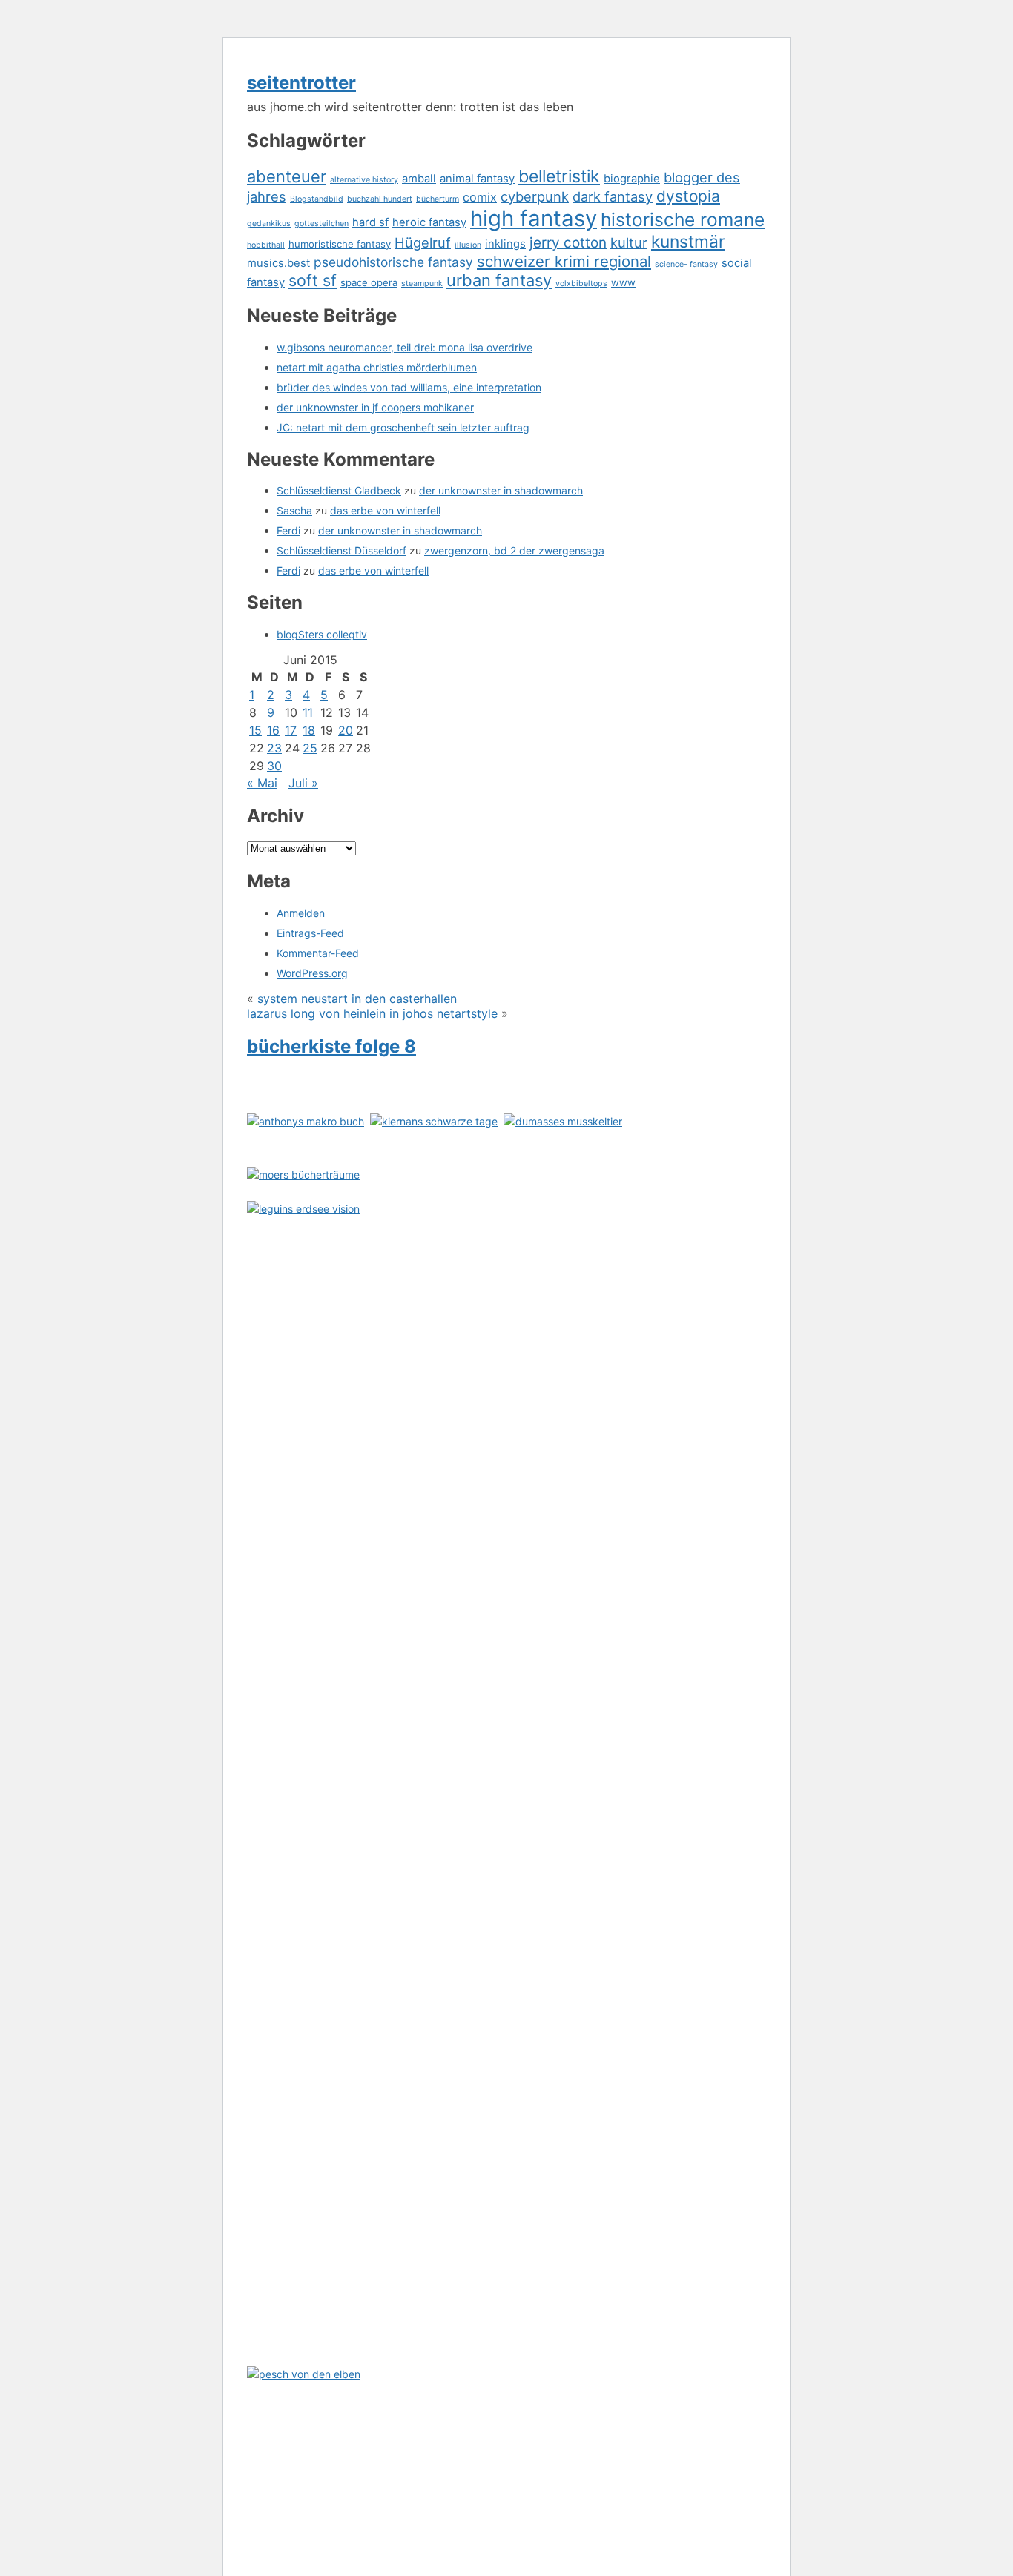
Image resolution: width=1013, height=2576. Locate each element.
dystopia (688, 196)
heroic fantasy (429, 222)
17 (291, 730)
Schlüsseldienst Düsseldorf (341, 550)
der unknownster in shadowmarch (501, 490)
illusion (468, 245)
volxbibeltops (581, 284)
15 (255, 730)
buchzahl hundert (380, 199)
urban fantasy (499, 280)
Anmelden (301, 913)
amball (419, 179)
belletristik (559, 176)
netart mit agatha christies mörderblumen (377, 367)
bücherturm (438, 199)
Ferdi (288, 530)
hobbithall (266, 245)
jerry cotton (568, 243)
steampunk (422, 284)
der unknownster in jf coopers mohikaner (375, 407)
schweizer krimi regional (564, 261)
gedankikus (269, 224)
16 (273, 730)
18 (309, 730)
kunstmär (688, 242)
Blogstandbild (317, 199)
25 (310, 748)
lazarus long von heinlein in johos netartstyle (372, 1013)
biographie (632, 179)
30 (274, 766)
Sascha (294, 510)
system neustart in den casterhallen (357, 999)
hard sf (370, 222)
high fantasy (534, 218)
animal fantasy (477, 179)
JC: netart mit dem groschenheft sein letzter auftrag (403, 427)
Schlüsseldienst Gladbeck (339, 490)
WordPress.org (312, 973)
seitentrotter (301, 83)
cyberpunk (535, 196)
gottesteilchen (321, 224)
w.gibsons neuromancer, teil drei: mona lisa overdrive (405, 347)
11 (308, 712)
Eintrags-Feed (310, 933)
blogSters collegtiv (322, 634)
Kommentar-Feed (318, 953)
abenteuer (287, 176)
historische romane (683, 219)
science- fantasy (686, 264)
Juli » (303, 783)
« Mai (262, 783)
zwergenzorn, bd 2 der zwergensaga (514, 550)
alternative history (364, 180)
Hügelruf (423, 242)
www (623, 282)
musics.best (278, 263)
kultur (629, 242)
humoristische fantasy (340, 244)
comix (480, 197)
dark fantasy (613, 196)
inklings (505, 244)
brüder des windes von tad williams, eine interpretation (409, 387)
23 (274, 748)
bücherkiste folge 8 (331, 1046)
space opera (369, 282)
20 (346, 730)
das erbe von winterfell (385, 510)
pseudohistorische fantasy (393, 262)
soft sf (313, 280)
